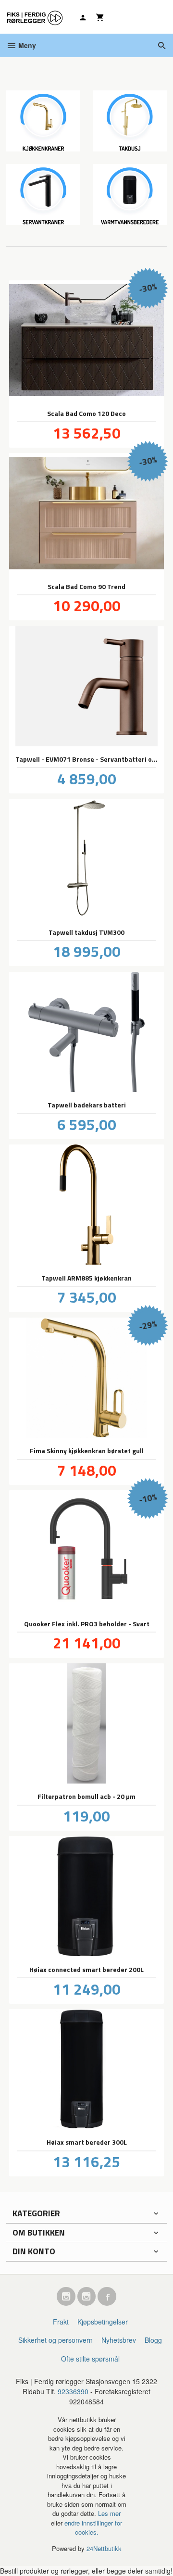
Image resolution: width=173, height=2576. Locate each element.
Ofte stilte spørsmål (90, 2359)
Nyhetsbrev (119, 2340)
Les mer (109, 2513)
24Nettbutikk (104, 2548)
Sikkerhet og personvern (56, 2340)
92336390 (73, 2391)
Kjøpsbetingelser (103, 2322)
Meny (26, 45)
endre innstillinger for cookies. (93, 2528)
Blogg (153, 2340)
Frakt (61, 2322)
